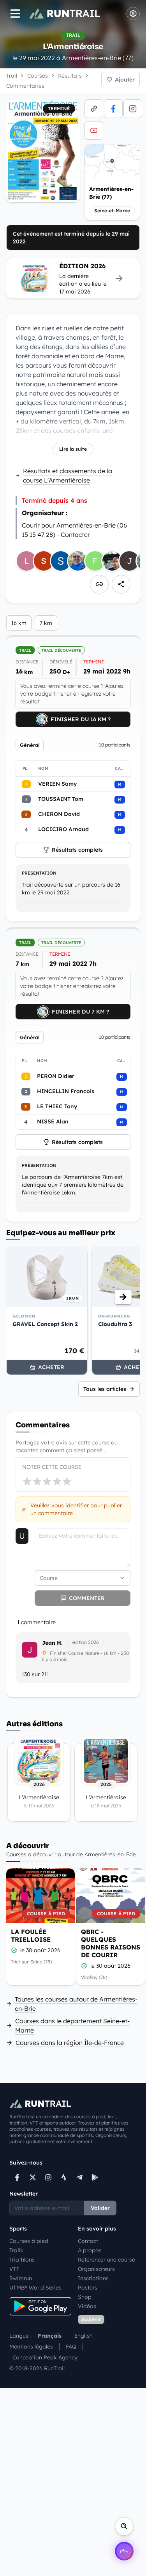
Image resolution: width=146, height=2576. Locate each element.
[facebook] (113, 109)
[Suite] (123, 1297)
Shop (85, 2297)
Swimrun (21, 2278)
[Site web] (94, 109)
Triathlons (22, 2260)
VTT (14, 2269)
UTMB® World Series (35, 2288)
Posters (88, 2288)
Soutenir (91, 2319)
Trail (12, 76)
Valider (100, 2208)
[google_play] (95, 2177)
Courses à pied (29, 2241)
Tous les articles (105, 1389)
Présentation (39, 873)
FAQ (71, 2347)
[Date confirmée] (14, 1950)
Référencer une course (106, 2260)
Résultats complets (77, 850)
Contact (88, 2241)
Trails (16, 2250)
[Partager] (121, 584)
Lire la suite (73, 449)
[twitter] (33, 2177)
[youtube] (94, 130)
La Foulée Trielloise (31, 1935)
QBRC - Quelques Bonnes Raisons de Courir (111, 1943)
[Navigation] (15, 14)
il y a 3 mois (55, 1659)
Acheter (51, 1367)
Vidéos (87, 2306)
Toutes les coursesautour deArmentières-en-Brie (76, 2004)
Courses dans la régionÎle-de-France (70, 2043)
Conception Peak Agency (45, 2357)
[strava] (64, 2177)
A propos (90, 2250)
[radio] (27, 1481)
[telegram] (79, 2177)
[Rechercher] (124, 2526)
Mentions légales (31, 2347)
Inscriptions (93, 2278)
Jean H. (52, 1643)
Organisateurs (96, 2269)
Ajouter (125, 80)
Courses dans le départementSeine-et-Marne (72, 2026)
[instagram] (133, 109)
